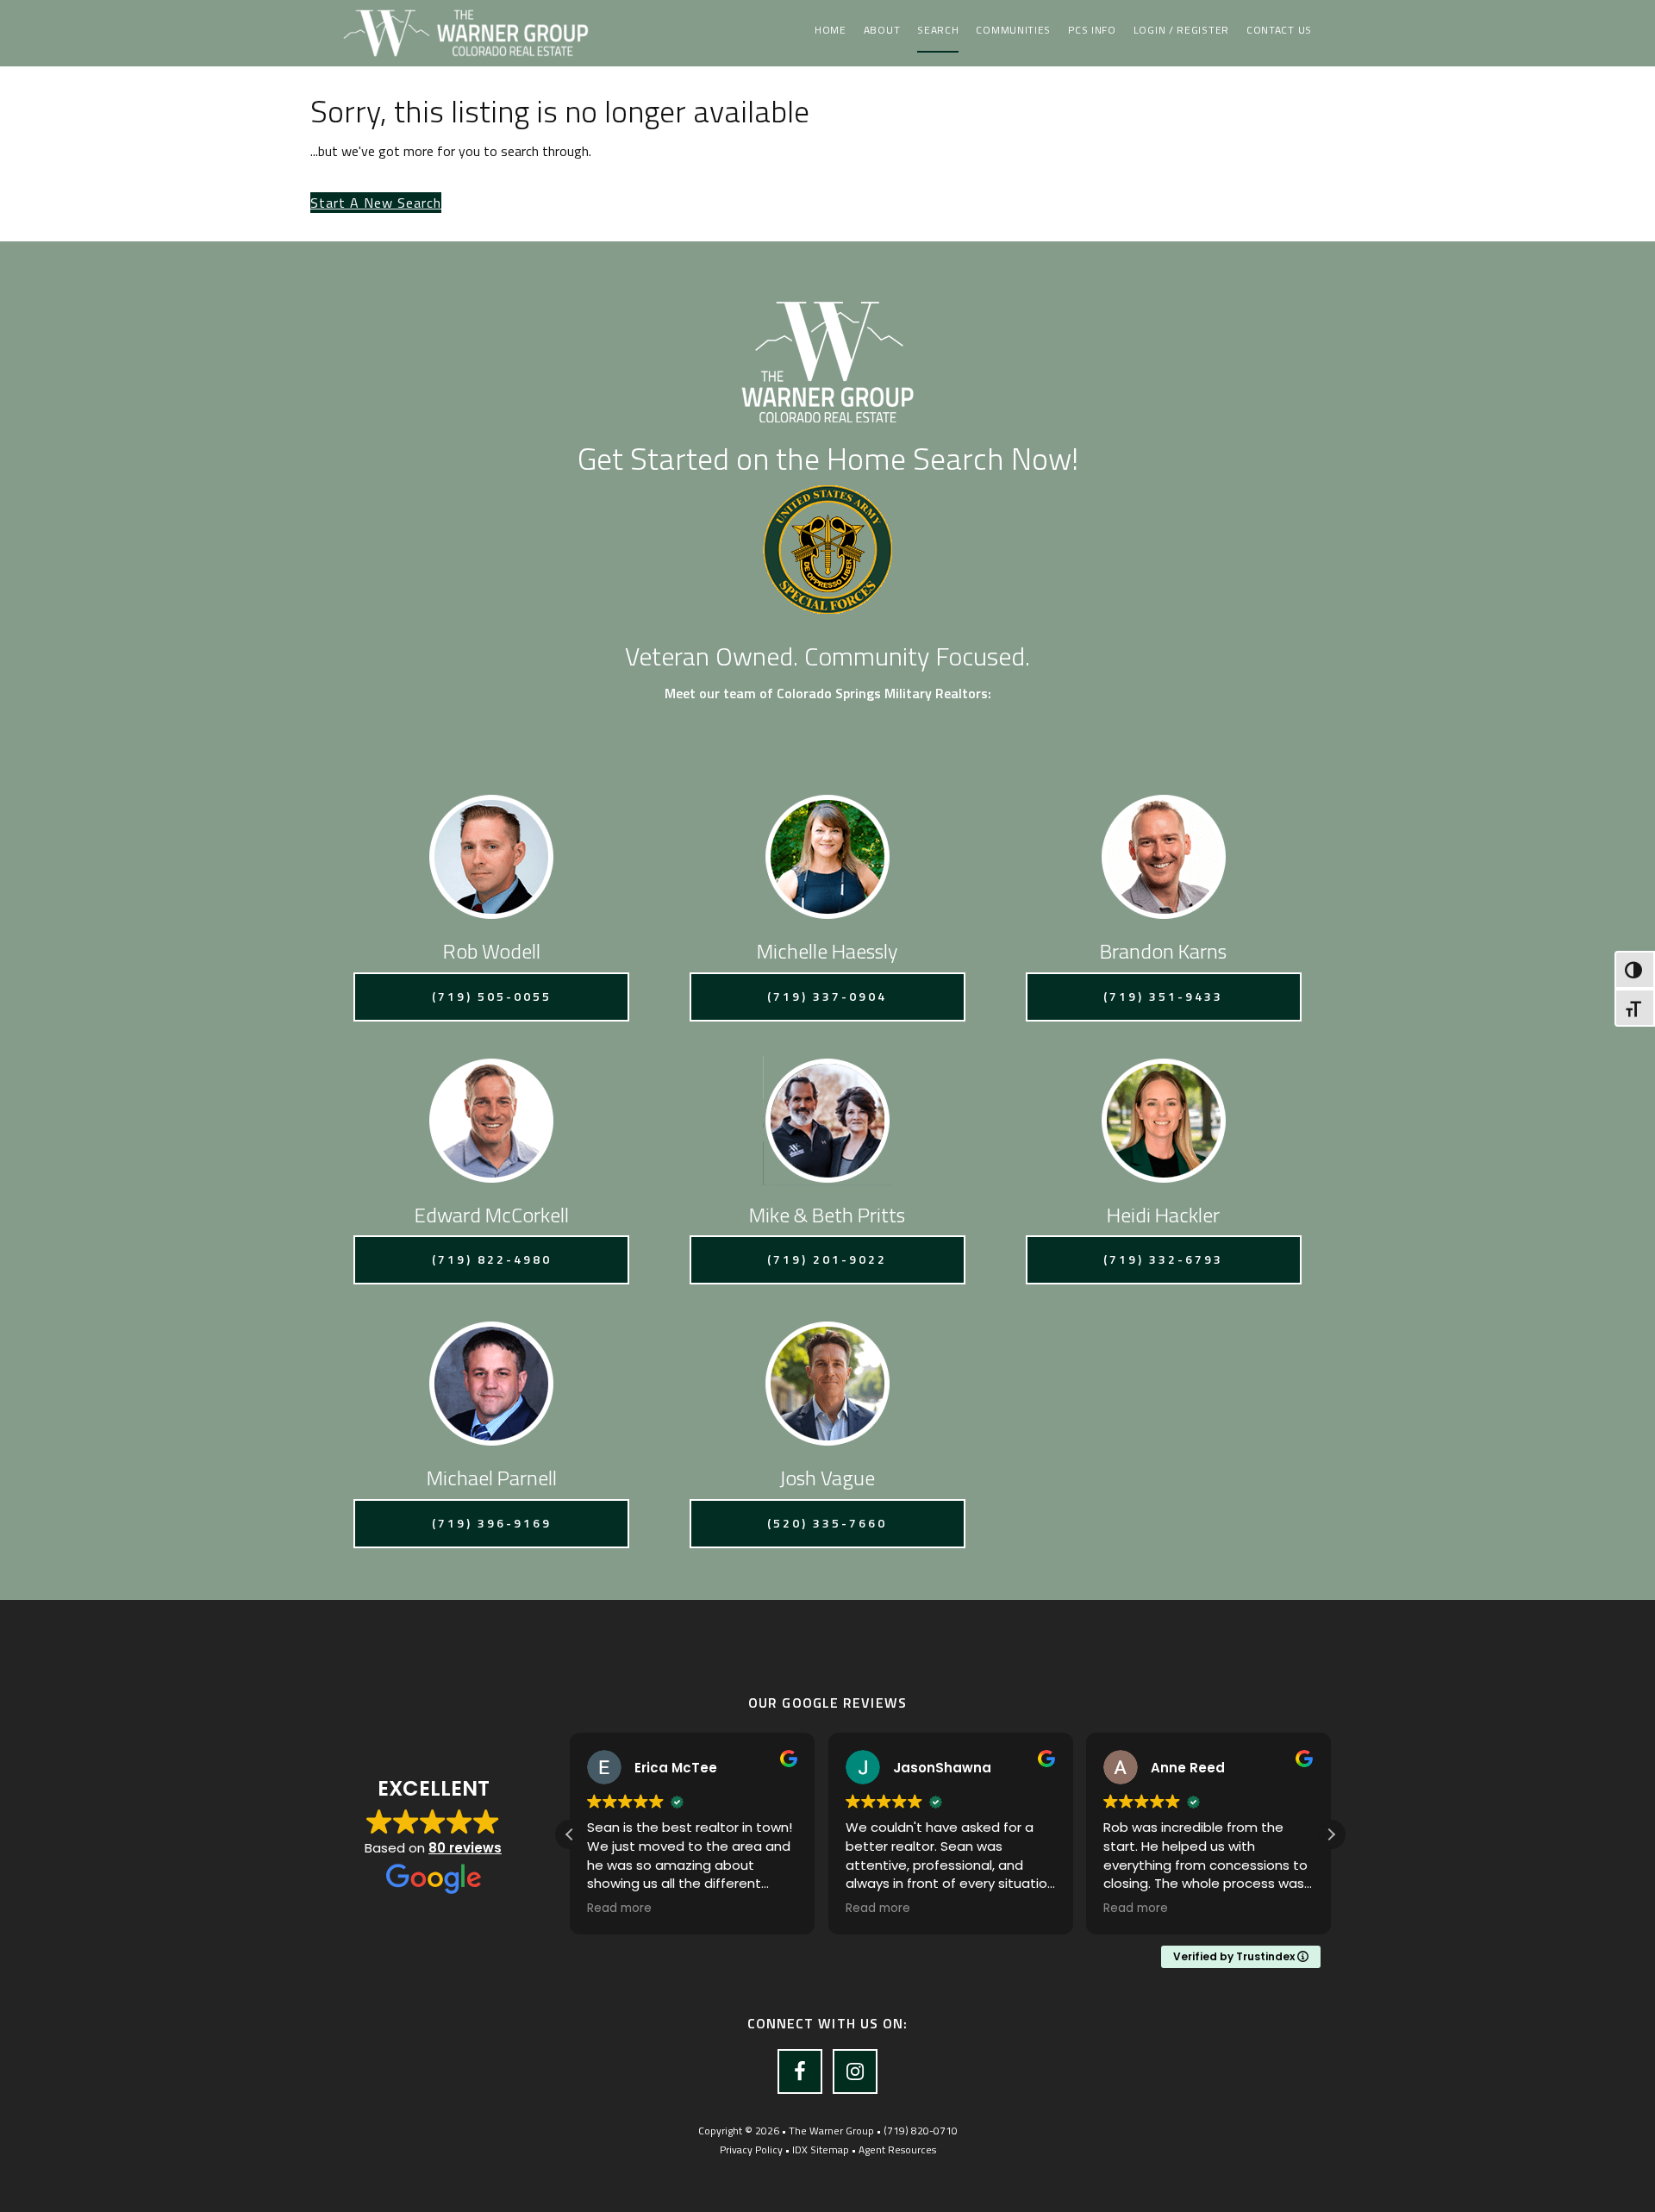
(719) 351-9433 (1163, 996)
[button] (1331, 1834)
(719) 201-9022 (827, 1259)
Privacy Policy (751, 2150)
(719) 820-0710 (921, 2131)
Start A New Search (376, 203)
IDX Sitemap (821, 2150)
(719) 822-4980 (492, 1259)
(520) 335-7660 (827, 1523)
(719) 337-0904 (827, 996)
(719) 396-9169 (492, 1523)
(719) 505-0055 (492, 996)
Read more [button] (619, 1909)
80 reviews (465, 1848)
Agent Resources (897, 2150)
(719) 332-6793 (1163, 1259)
